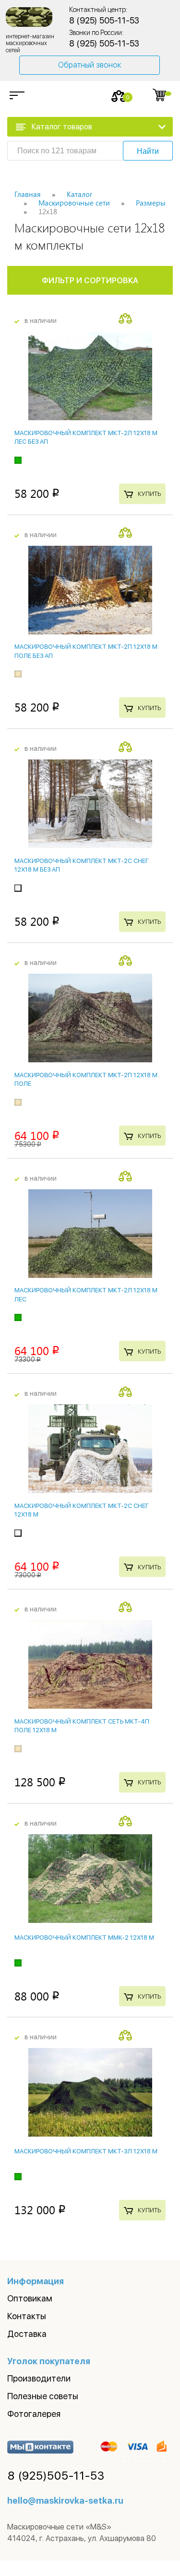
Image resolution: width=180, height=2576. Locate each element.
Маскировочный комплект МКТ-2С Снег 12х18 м (82, 1510)
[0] (119, 96)
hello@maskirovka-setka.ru (65, 2501)
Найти (148, 151)
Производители (39, 2378)
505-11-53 (56, 2476)
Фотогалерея (34, 2414)
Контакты (27, 2316)
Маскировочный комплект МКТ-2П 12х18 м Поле (86, 1079)
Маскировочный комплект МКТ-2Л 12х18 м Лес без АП (86, 437)
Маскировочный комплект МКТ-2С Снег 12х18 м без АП (82, 865)
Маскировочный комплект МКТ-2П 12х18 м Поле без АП (86, 651)
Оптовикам (30, 2298)
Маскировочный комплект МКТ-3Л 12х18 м (86, 2151)
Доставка (27, 2334)
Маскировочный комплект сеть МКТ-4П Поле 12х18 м (82, 1726)
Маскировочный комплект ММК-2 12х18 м (84, 1938)
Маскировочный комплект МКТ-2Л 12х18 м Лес (86, 1294)
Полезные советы (43, 2396)
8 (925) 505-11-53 (104, 20)
